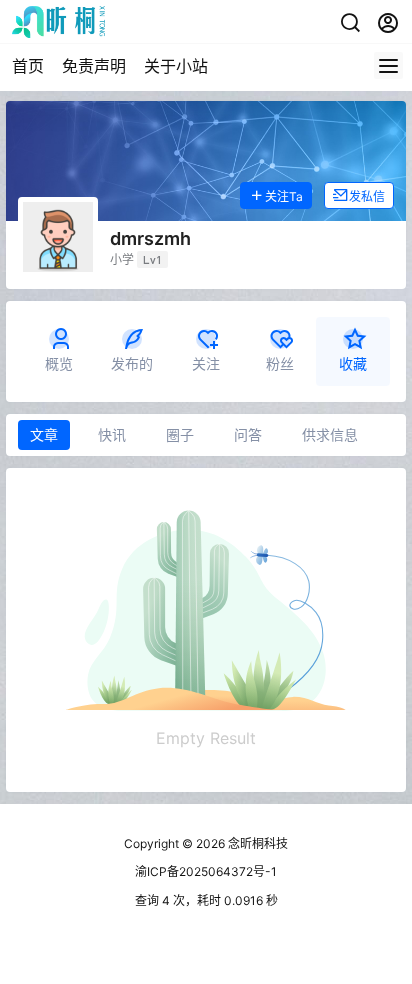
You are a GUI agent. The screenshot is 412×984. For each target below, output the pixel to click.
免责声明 (94, 66)
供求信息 (330, 434)
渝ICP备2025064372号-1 (206, 871)
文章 (44, 434)
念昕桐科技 (256, 843)
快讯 (112, 434)
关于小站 (176, 66)
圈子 (180, 434)
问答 (248, 434)
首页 (28, 66)
